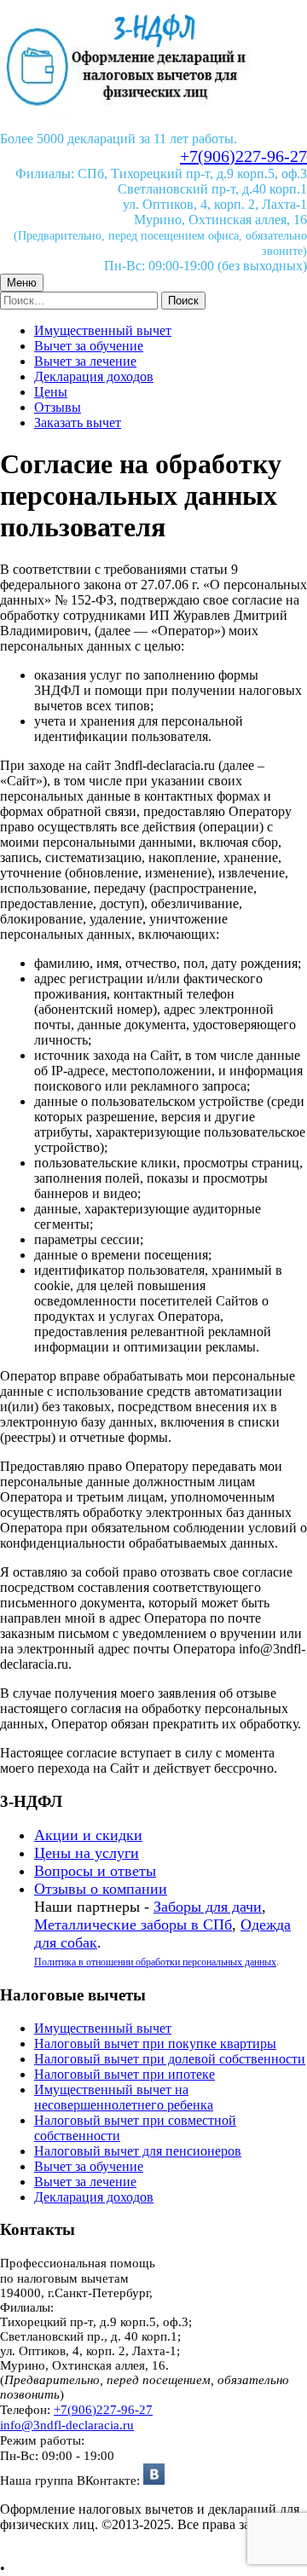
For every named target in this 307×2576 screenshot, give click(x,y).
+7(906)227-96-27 (243, 156)
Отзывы (58, 407)
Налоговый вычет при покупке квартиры (155, 2043)
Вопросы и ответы (95, 1871)
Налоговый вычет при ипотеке (125, 2074)
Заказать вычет (78, 423)
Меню (22, 283)
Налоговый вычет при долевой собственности (170, 2059)
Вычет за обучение (89, 346)
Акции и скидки (88, 1835)
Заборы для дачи (208, 1907)
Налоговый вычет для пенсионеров (138, 2151)
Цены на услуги (87, 1853)
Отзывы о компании (101, 1889)
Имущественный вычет (103, 330)
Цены (51, 392)
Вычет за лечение (85, 361)
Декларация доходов (94, 376)
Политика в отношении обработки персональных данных (155, 1962)
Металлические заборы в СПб (133, 1925)
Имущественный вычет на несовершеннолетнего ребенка (124, 2097)
